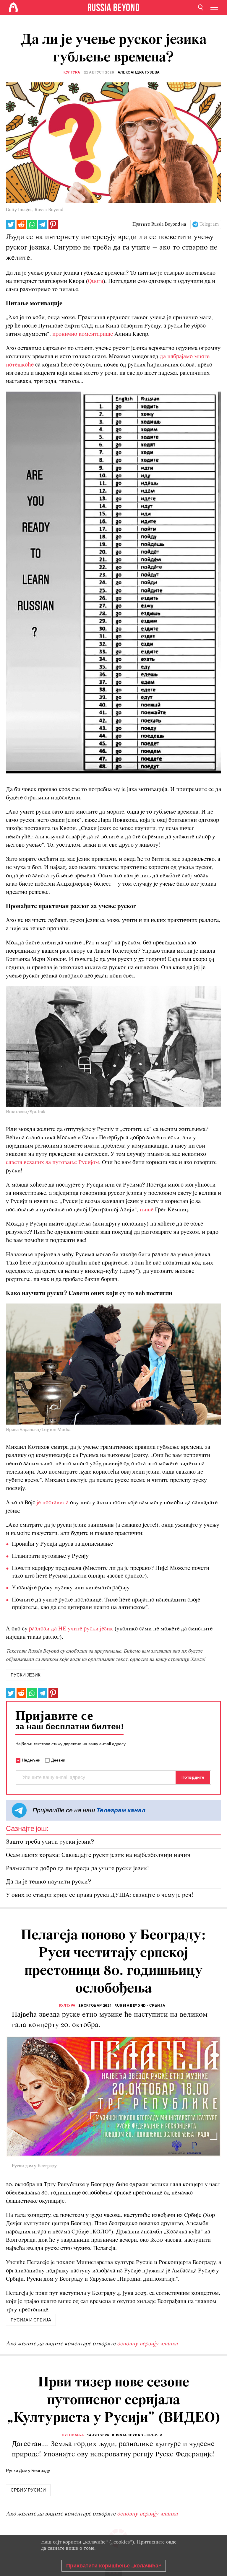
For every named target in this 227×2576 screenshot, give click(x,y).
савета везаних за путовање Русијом (52, 1163)
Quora (95, 281)
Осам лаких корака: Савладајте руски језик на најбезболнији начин (98, 1855)
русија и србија (31, 2320)
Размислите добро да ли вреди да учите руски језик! (77, 1869)
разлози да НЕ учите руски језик (71, 1629)
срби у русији (28, 2490)
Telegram (209, 224)
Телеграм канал (121, 1810)
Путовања (73, 2435)
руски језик (26, 1675)
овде (171, 2542)
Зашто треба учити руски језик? (50, 1842)
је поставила (53, 1503)
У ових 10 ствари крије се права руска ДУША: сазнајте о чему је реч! (100, 1895)
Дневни (58, 1760)
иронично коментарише (83, 334)
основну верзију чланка (147, 2344)
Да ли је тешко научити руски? (48, 1882)
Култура (72, 72)
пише (147, 1210)
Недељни (31, 1760)
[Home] (13, 7)
